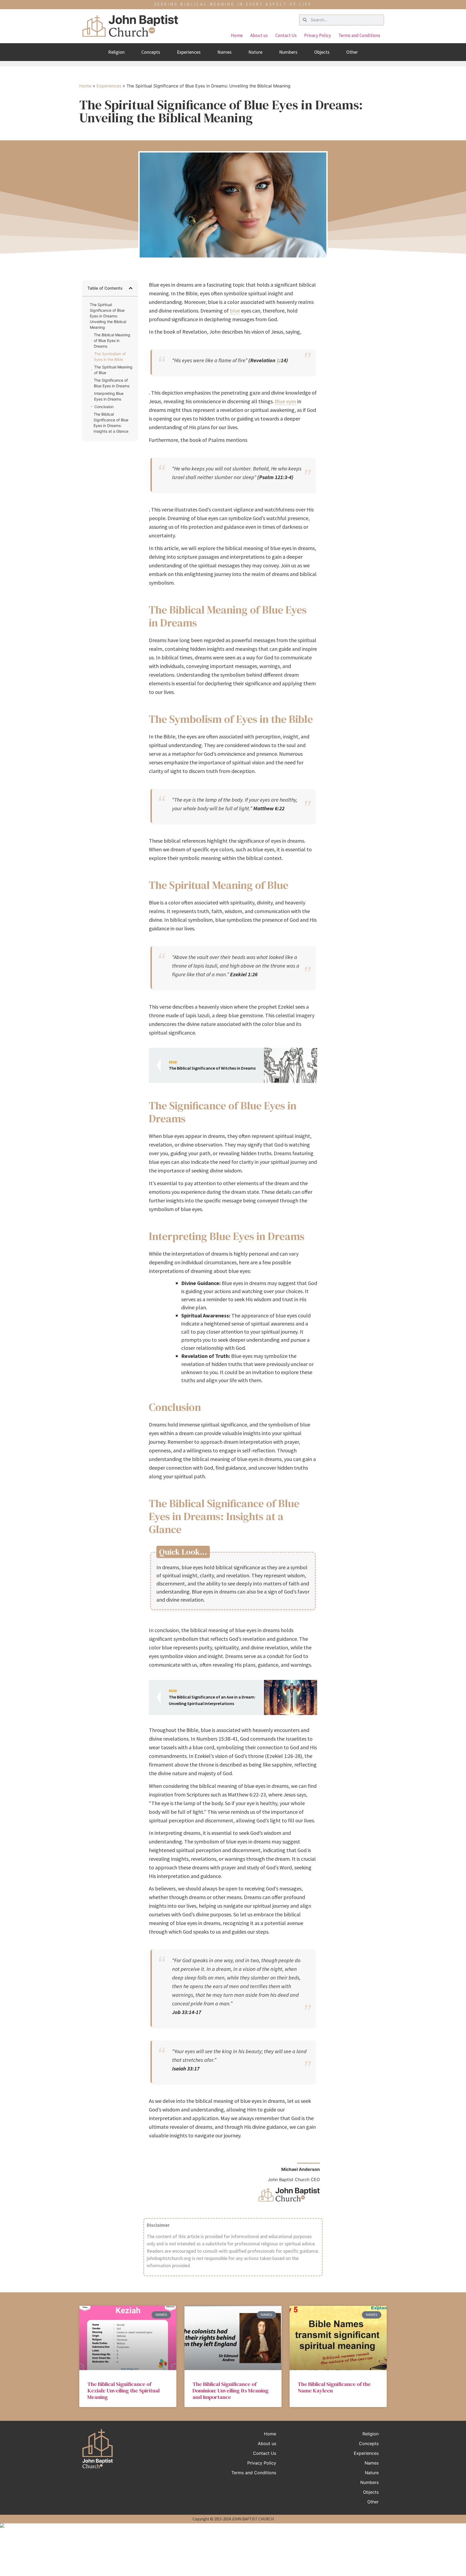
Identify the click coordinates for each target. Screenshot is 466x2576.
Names (225, 52)
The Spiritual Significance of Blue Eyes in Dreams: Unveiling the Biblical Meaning (108, 316)
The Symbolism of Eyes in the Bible (110, 357)
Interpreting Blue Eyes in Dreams (109, 396)
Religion (116, 52)
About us (259, 35)
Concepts (151, 52)
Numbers (288, 52)
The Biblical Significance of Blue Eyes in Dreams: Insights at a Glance (111, 423)
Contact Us (286, 35)
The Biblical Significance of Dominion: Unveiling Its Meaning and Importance (231, 2391)
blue (235, 311)
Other (352, 52)
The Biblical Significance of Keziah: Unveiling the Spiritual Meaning (124, 2391)
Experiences (189, 52)
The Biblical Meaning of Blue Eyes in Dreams (112, 340)
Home (237, 35)
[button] (131, 288)
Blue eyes (285, 401)
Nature (255, 52)
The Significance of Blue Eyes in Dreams (112, 383)
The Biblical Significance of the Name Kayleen (334, 2387)
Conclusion (104, 407)
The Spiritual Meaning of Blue (113, 370)
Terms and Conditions (359, 35)
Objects (322, 52)
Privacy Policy (318, 35)
